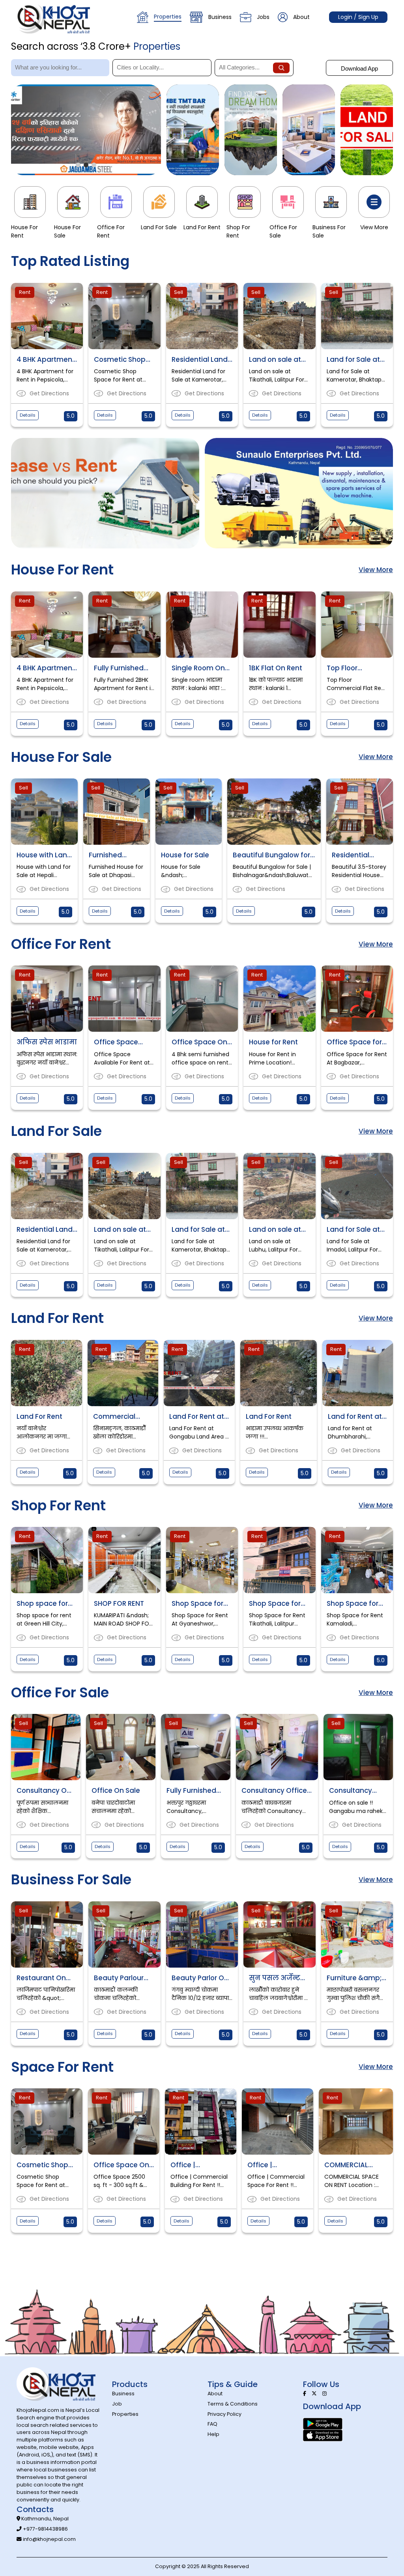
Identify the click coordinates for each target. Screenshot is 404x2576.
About (301, 17)
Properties (168, 17)
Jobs (263, 17)
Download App (359, 68)
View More (376, 570)
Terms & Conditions (233, 2404)
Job (117, 2404)
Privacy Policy (224, 2414)
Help (213, 2434)
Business (220, 17)
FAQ (212, 2424)
